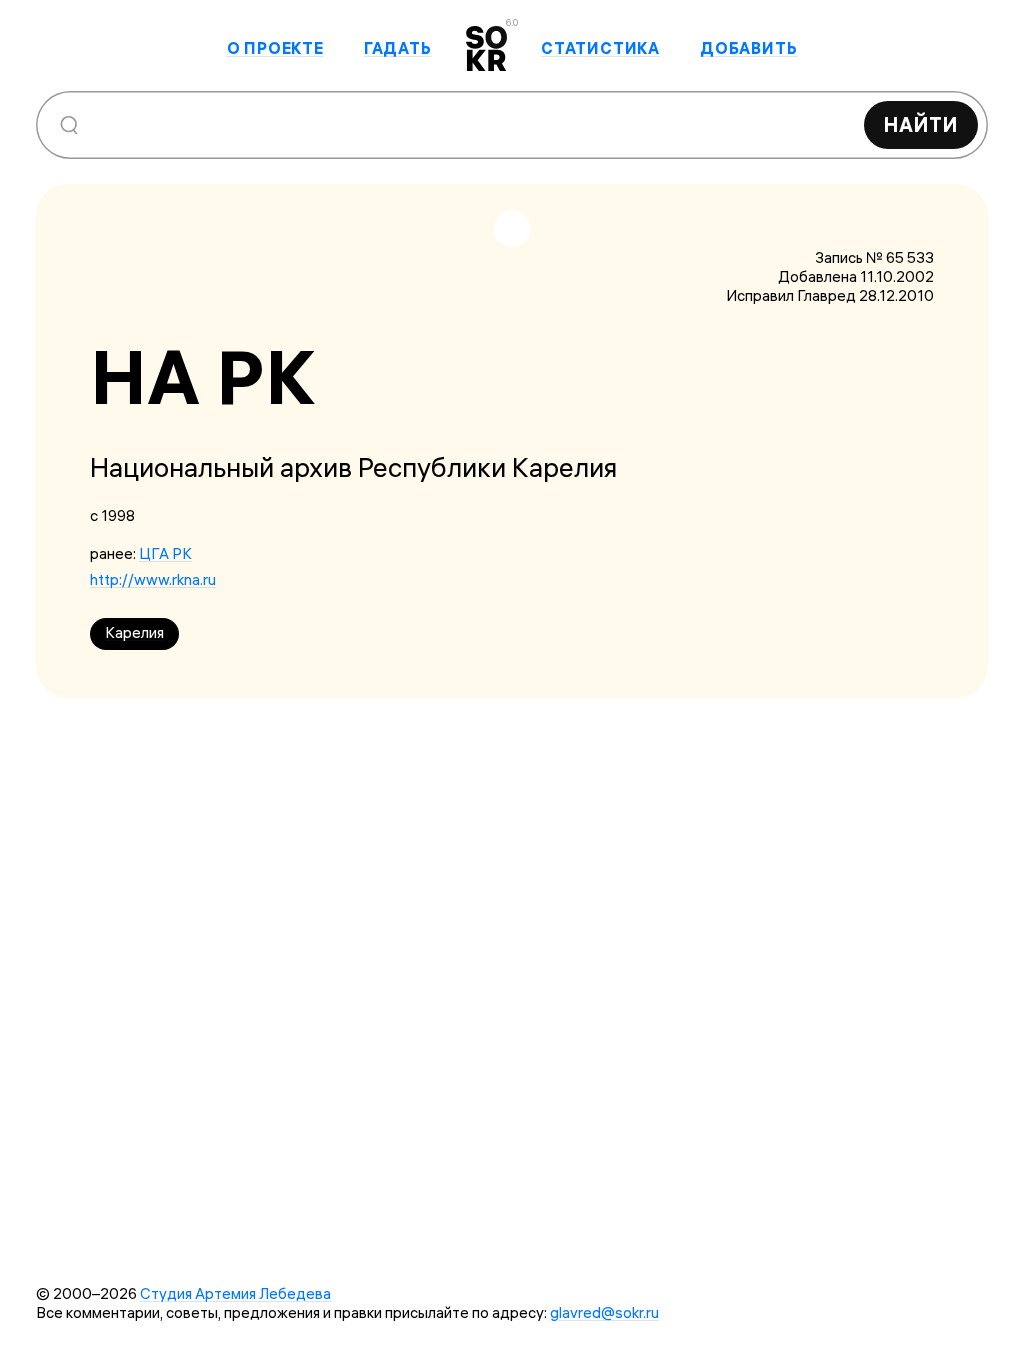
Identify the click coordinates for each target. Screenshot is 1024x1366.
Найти (921, 124)
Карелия (134, 632)
